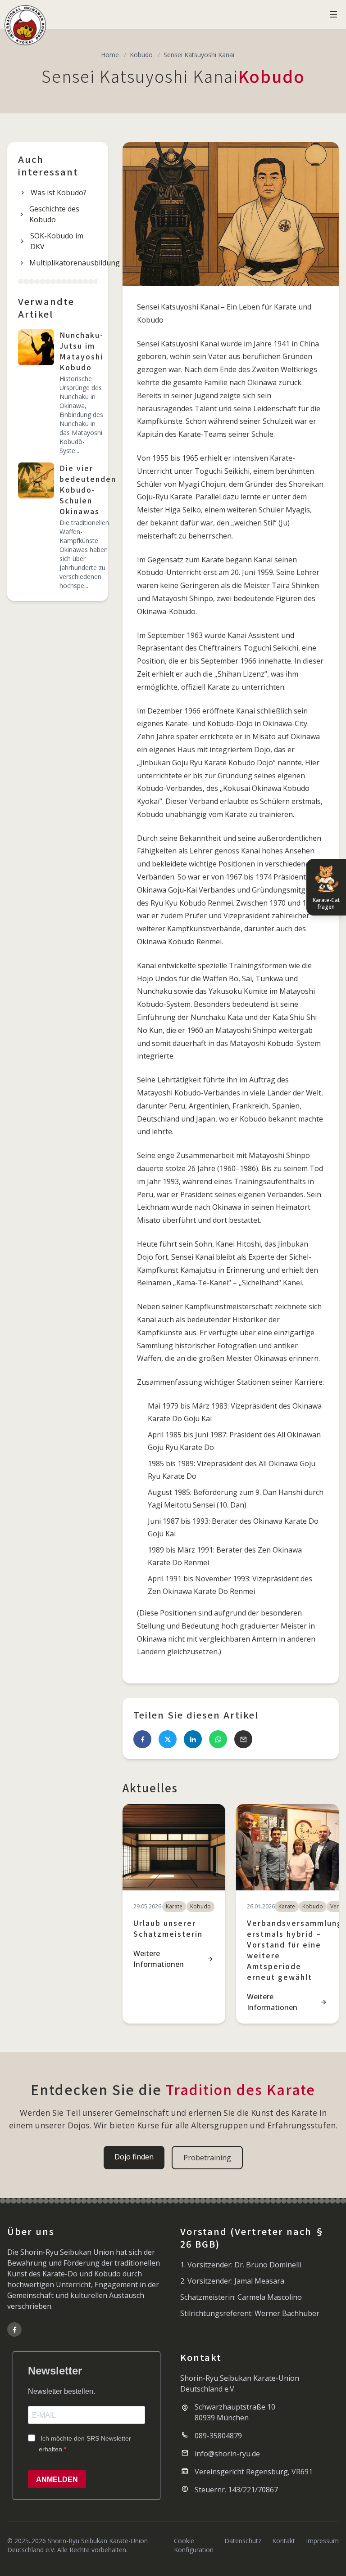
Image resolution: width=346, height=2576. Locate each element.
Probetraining (207, 2158)
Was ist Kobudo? (59, 193)
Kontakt (284, 2541)
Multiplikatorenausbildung (63, 263)
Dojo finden (134, 2157)
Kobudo (141, 55)
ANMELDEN (57, 2480)
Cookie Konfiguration (194, 2545)
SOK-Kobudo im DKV (57, 241)
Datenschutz (243, 2541)
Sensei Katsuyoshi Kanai (199, 55)
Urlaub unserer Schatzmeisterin (168, 1928)
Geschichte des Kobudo (54, 214)
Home (110, 55)
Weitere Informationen (159, 1959)
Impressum (322, 2541)
